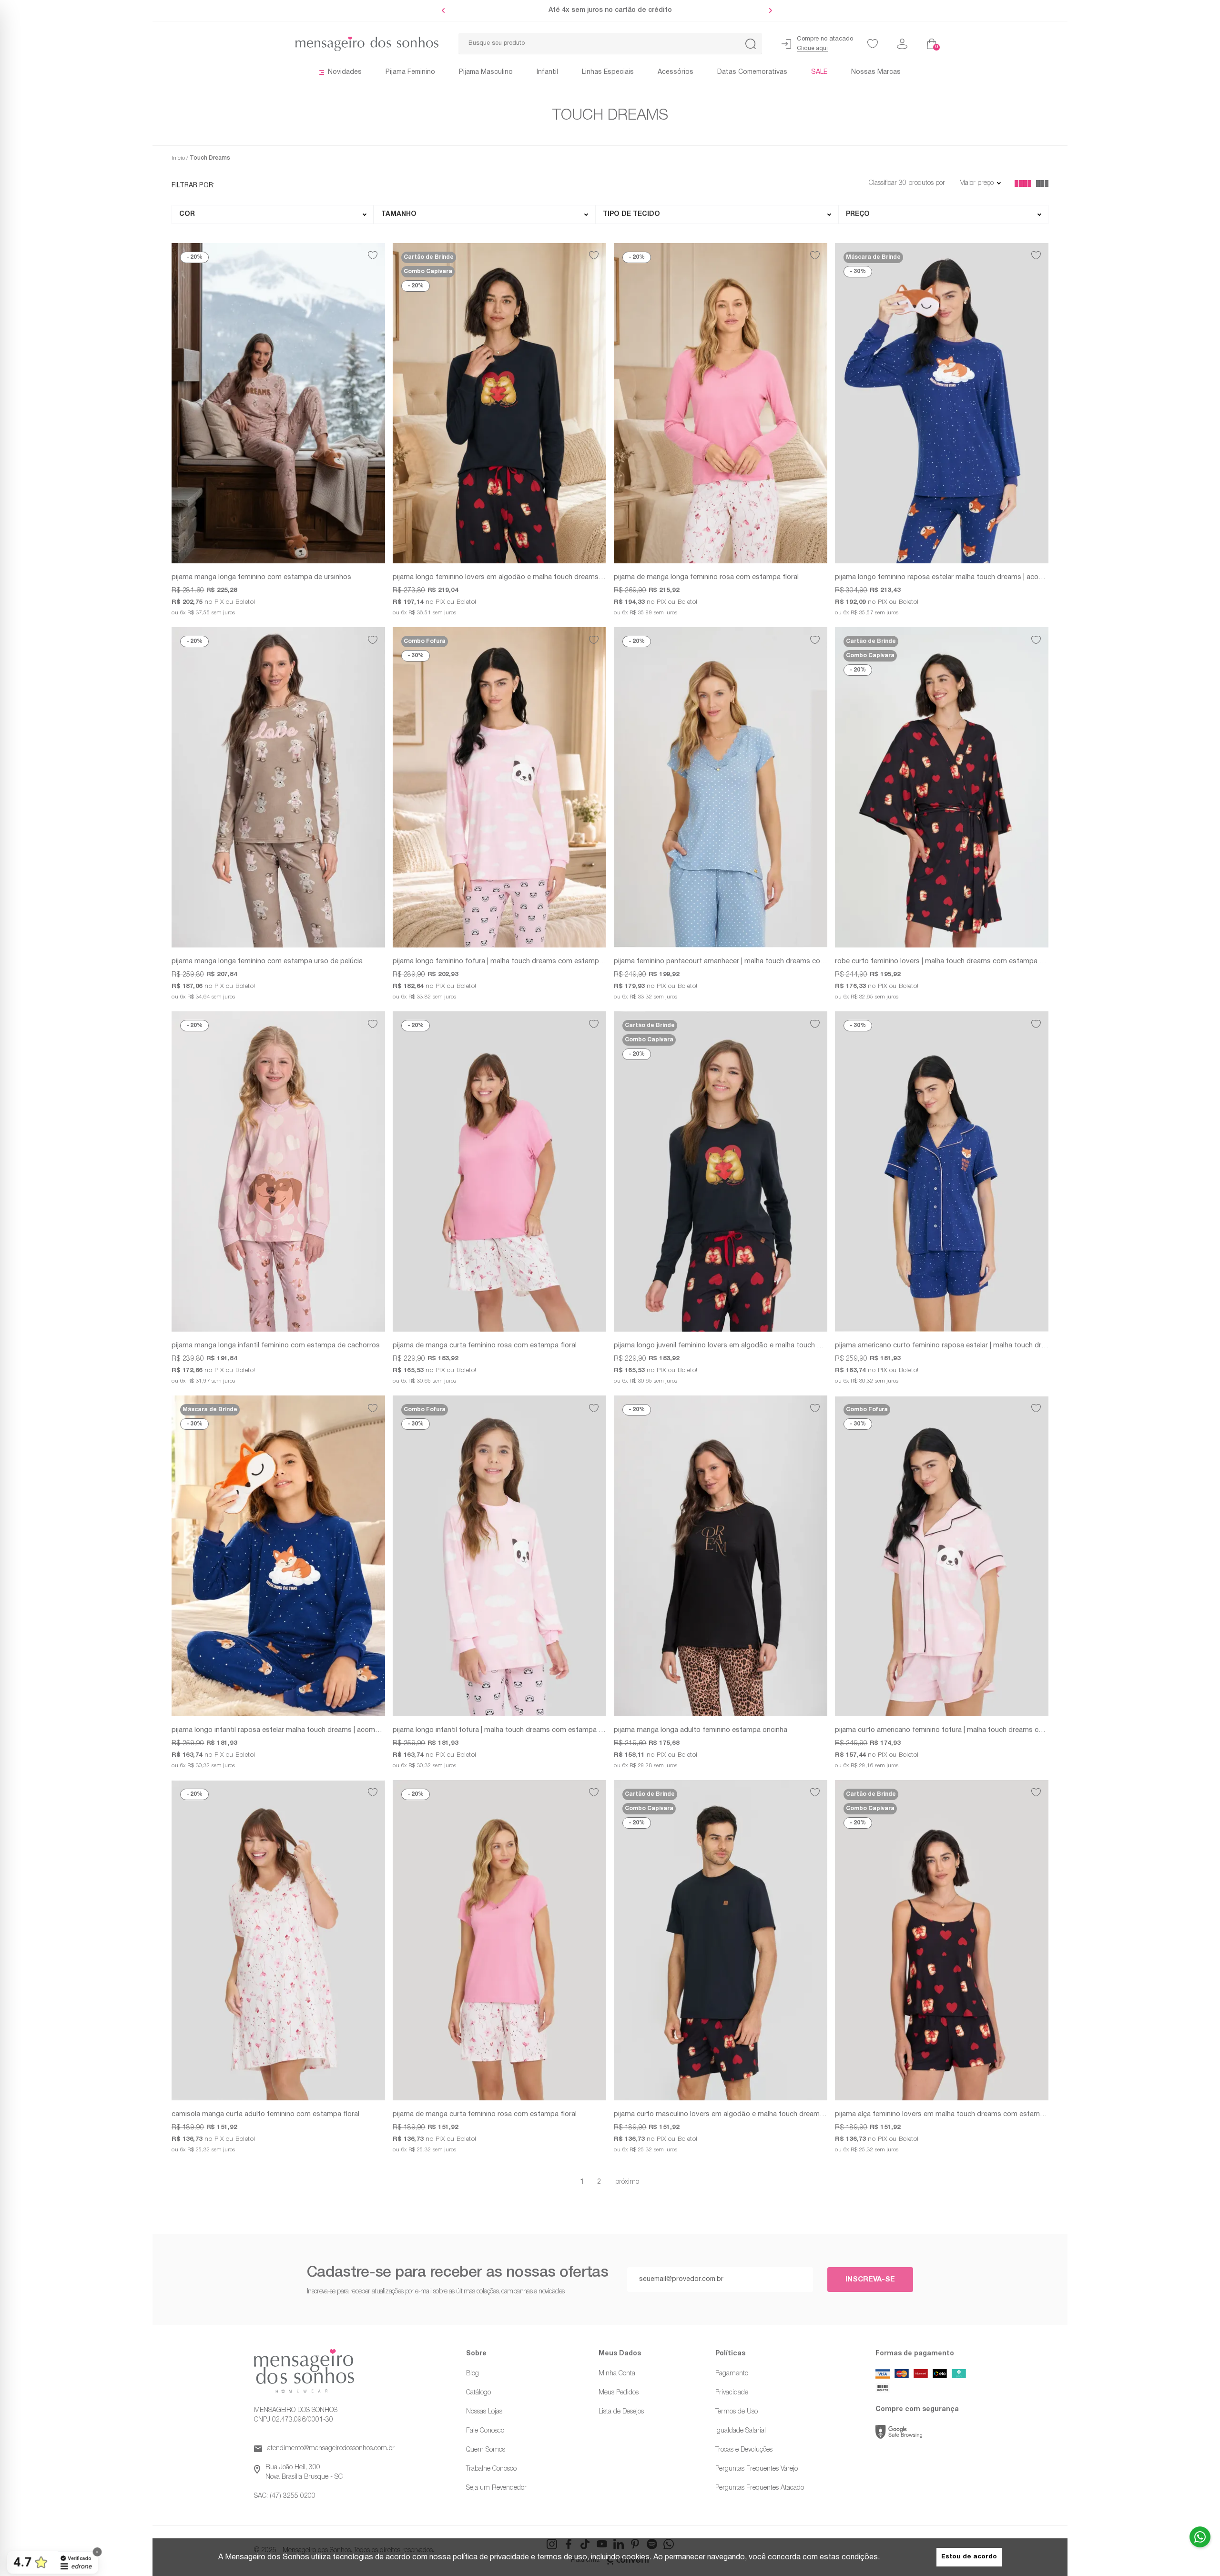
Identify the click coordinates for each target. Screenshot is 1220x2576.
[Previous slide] (446, 10)
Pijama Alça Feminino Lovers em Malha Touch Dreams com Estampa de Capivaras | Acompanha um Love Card (942, 2114)
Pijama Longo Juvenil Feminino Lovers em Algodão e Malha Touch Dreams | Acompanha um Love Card (721, 1345)
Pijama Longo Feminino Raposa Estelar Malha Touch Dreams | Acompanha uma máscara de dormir (942, 577)
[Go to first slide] (768, 10)
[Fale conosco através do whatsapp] (1200, 2537)
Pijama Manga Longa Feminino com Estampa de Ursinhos (261, 577)
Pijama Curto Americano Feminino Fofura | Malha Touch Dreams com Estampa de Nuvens (942, 1730)
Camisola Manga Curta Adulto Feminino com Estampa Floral (265, 2114)
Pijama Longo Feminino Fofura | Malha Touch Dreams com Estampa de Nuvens (499, 961)
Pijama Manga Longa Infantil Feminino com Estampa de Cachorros (276, 1345)
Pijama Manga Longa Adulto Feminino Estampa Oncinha (701, 1730)
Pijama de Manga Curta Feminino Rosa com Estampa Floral (485, 1345)
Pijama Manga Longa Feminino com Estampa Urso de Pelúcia (267, 961)
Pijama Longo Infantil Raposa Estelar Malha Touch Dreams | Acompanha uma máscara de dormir (278, 1730)
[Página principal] (305, 44)
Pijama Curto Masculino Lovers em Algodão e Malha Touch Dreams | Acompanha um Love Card (721, 2114)
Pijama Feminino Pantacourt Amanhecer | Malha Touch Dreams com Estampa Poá (721, 961)
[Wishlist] (873, 44)
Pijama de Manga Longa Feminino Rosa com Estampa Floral (706, 577)
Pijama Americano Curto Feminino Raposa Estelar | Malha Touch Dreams (942, 1345)
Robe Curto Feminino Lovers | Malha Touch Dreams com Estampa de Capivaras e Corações (942, 961)
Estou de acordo (969, 2557)
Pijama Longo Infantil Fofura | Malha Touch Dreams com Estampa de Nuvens (499, 1730)
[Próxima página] (627, 2182)
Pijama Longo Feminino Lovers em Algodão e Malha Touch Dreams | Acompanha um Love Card (499, 577)
